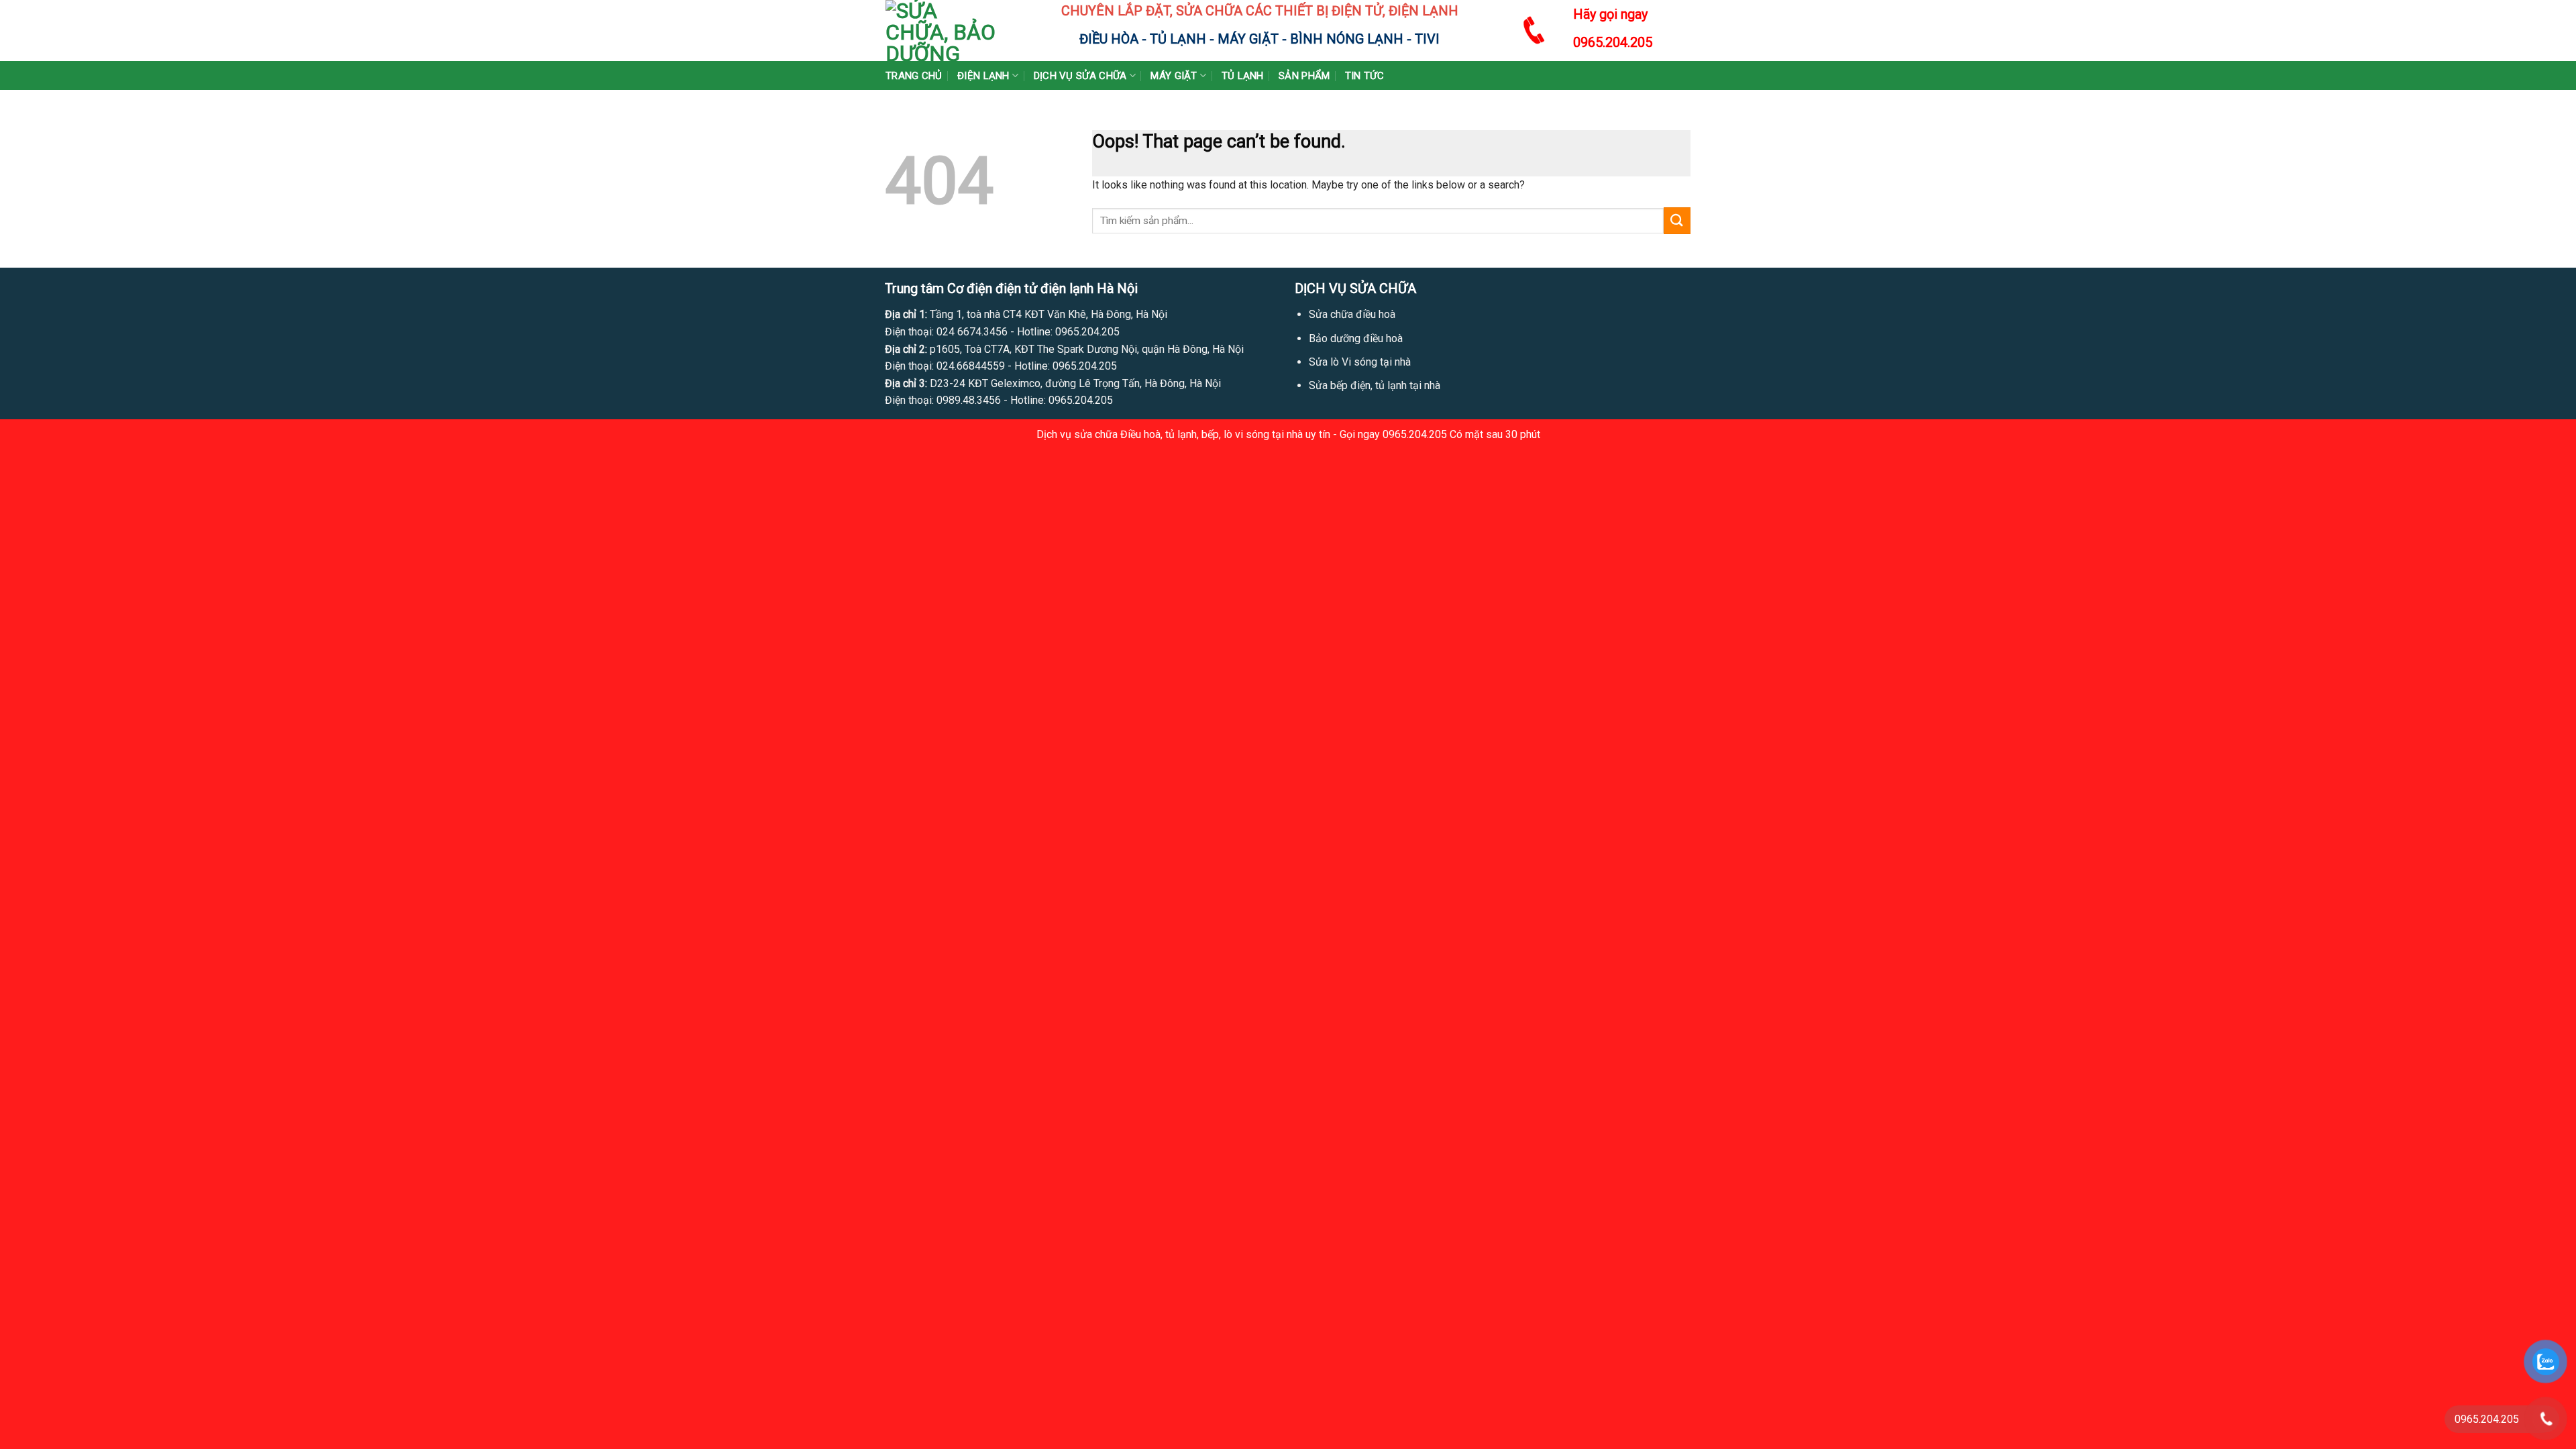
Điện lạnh (983, 76)
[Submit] (1677, 220)
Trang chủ (914, 76)
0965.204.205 (1613, 42)
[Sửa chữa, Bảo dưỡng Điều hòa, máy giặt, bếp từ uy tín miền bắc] (941, 31)
